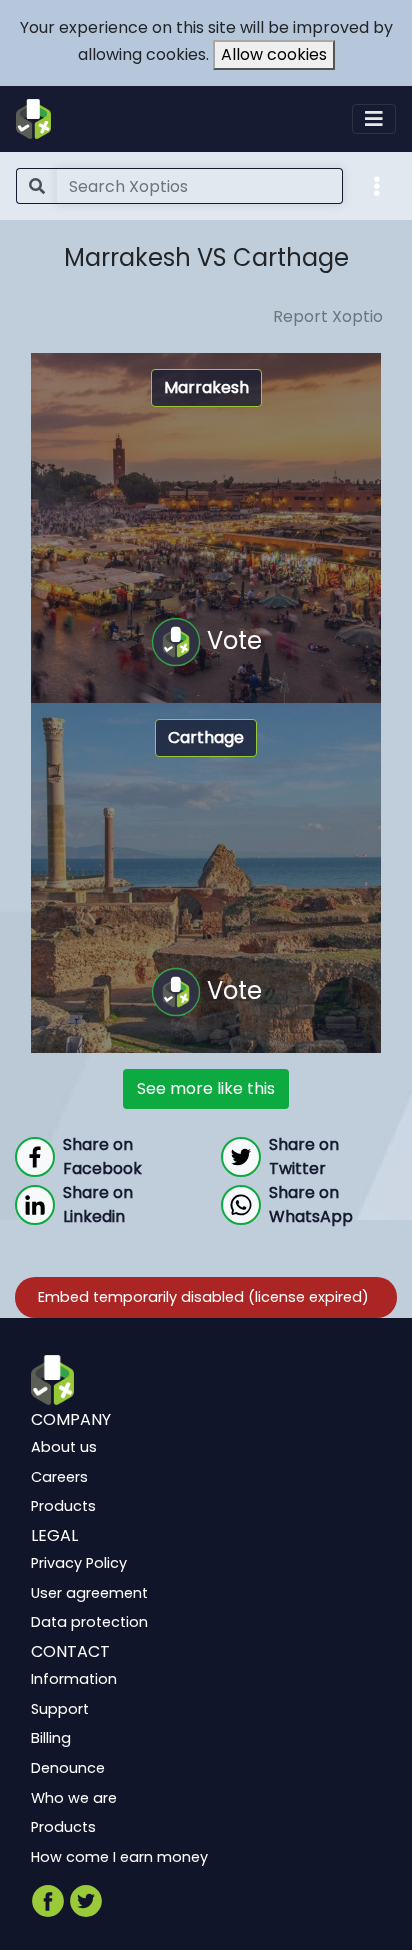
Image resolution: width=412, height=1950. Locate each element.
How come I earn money (119, 1857)
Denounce (68, 1768)
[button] (377, 185)
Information (74, 1679)
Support (60, 1709)
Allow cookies (274, 54)
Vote (231, 639)
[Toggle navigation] (374, 119)
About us (64, 1447)
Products (63, 1506)
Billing (51, 1738)
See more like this (206, 1088)
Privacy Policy (79, 1563)
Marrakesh (206, 387)
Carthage (206, 737)
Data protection (89, 1622)
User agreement (89, 1593)
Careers (59, 1477)
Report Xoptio (328, 316)
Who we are (74, 1797)
